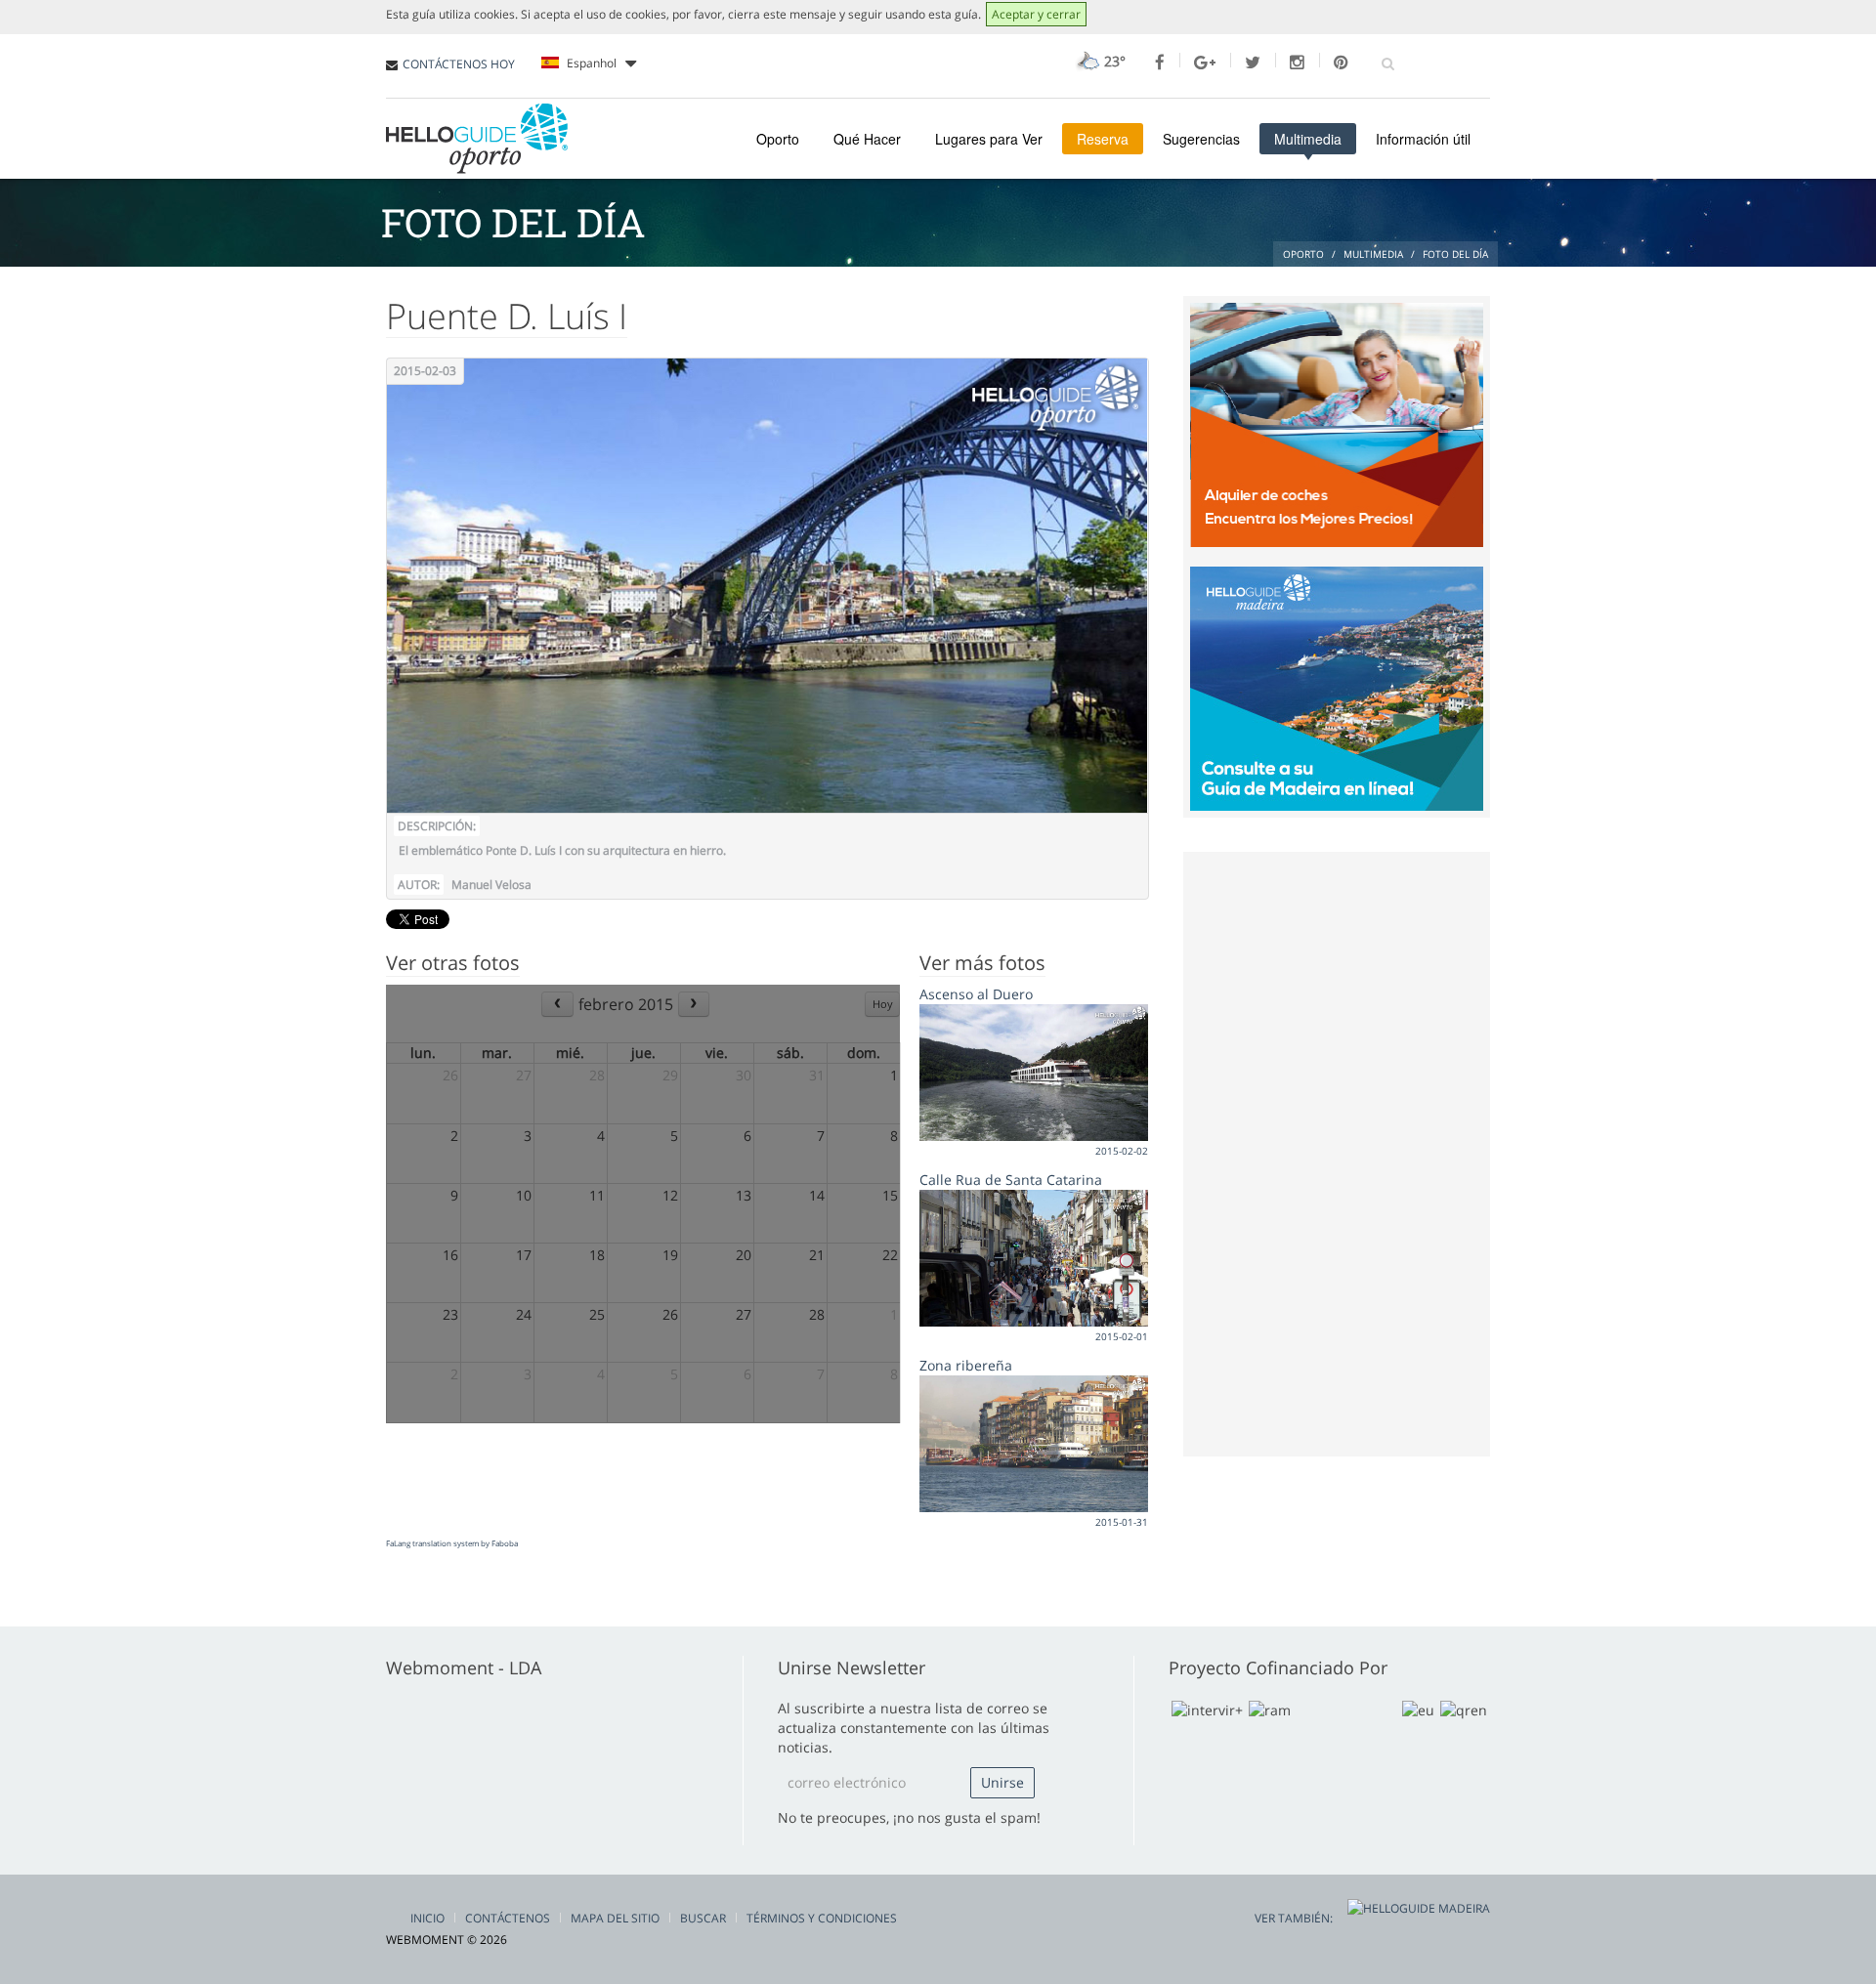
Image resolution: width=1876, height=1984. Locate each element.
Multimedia (1308, 139)
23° (1113, 61)
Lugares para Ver (989, 139)
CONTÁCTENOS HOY (459, 64)
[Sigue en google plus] (1205, 63)
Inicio (427, 1918)
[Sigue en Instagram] (1297, 63)
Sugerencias (1201, 139)
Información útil (1423, 139)
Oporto (778, 139)
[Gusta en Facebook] (1160, 63)
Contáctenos (508, 1918)
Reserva (1103, 139)
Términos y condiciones (822, 1918)
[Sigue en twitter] (1253, 63)
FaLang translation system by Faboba (452, 1543)
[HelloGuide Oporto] (477, 139)
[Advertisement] (1337, 1152)
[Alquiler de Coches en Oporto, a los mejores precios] (1337, 423)
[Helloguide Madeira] (1337, 686)
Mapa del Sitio (615, 1918)
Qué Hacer (867, 139)
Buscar (703, 1918)
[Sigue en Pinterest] (1341, 63)
